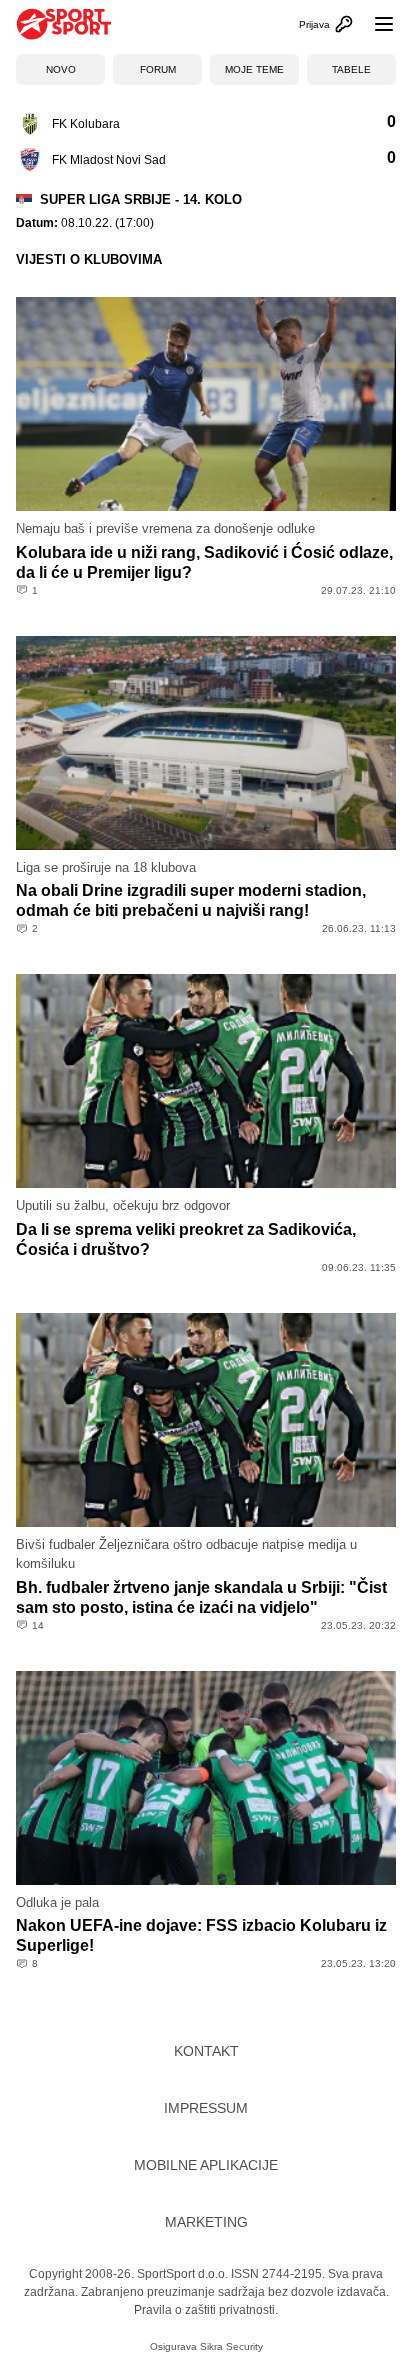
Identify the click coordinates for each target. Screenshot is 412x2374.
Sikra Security (231, 2346)
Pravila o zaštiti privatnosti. (206, 2310)
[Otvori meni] (375, 24)
